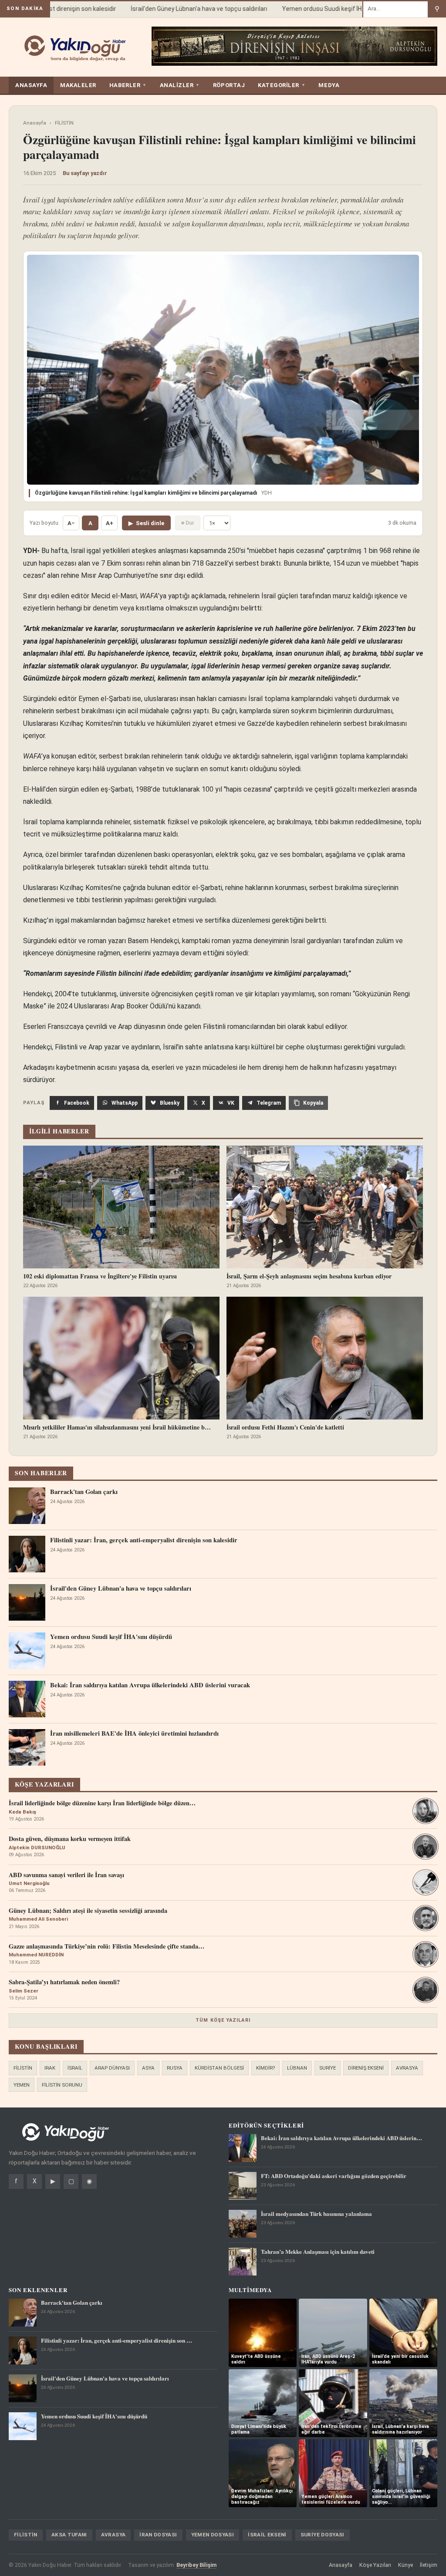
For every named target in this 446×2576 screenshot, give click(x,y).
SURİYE (328, 2068)
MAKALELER (78, 85)
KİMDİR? (265, 2068)
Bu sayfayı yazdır (85, 173)
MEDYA (329, 85)
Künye (405, 2565)
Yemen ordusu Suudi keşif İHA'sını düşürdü (320, 9)
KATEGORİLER (282, 85)
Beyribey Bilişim (196, 2565)
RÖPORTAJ (229, 85)
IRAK (50, 2068)
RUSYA (175, 2068)
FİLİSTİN (64, 123)
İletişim (429, 2565)
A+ (110, 523)
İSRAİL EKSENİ (267, 2535)
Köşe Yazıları (375, 2565)
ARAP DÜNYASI (112, 2068)
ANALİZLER (180, 85)
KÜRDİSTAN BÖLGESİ (219, 2068)
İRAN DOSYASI (158, 2535)
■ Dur (188, 523)
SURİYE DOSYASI (323, 2535)
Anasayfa (35, 123)
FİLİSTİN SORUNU (62, 2085)
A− (71, 523)
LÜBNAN (297, 2068)
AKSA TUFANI (69, 2535)
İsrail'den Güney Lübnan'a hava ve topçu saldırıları (178, 9)
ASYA (148, 2068)
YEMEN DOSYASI (213, 2535)
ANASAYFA (31, 85)
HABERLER (128, 85)
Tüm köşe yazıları (223, 2020)
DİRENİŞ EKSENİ (366, 2068)
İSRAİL (75, 2068)
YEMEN (22, 2085)
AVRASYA (407, 2068)
